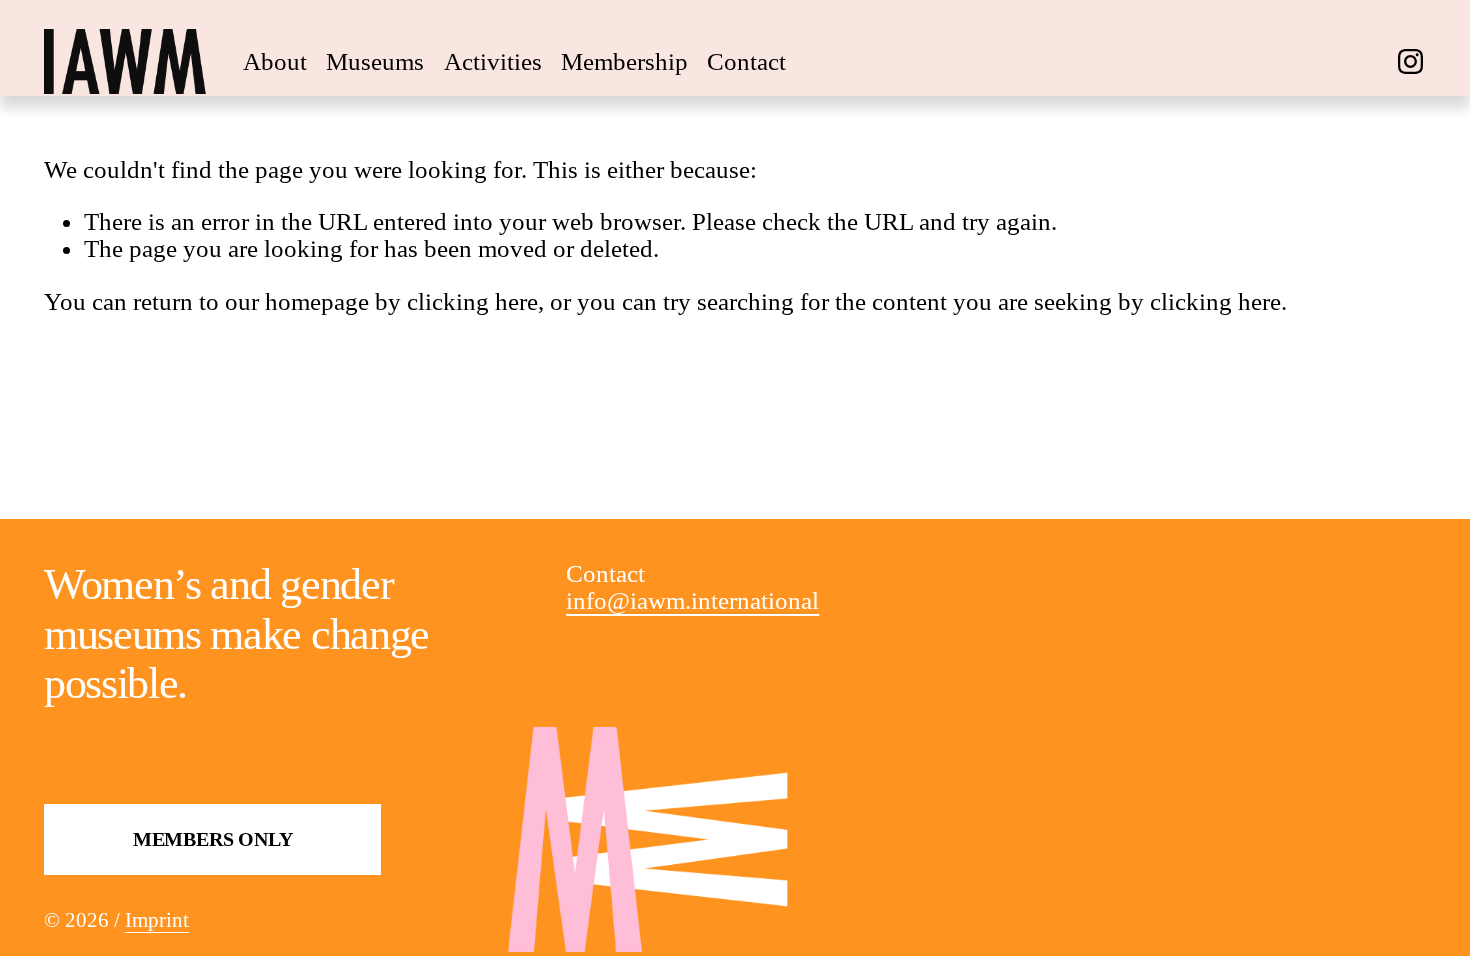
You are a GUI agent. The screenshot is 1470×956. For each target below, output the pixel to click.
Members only (213, 839)
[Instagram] (1410, 61)
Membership (624, 61)
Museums (375, 61)
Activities (493, 61)
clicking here (472, 301)
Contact (746, 61)
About (275, 61)
